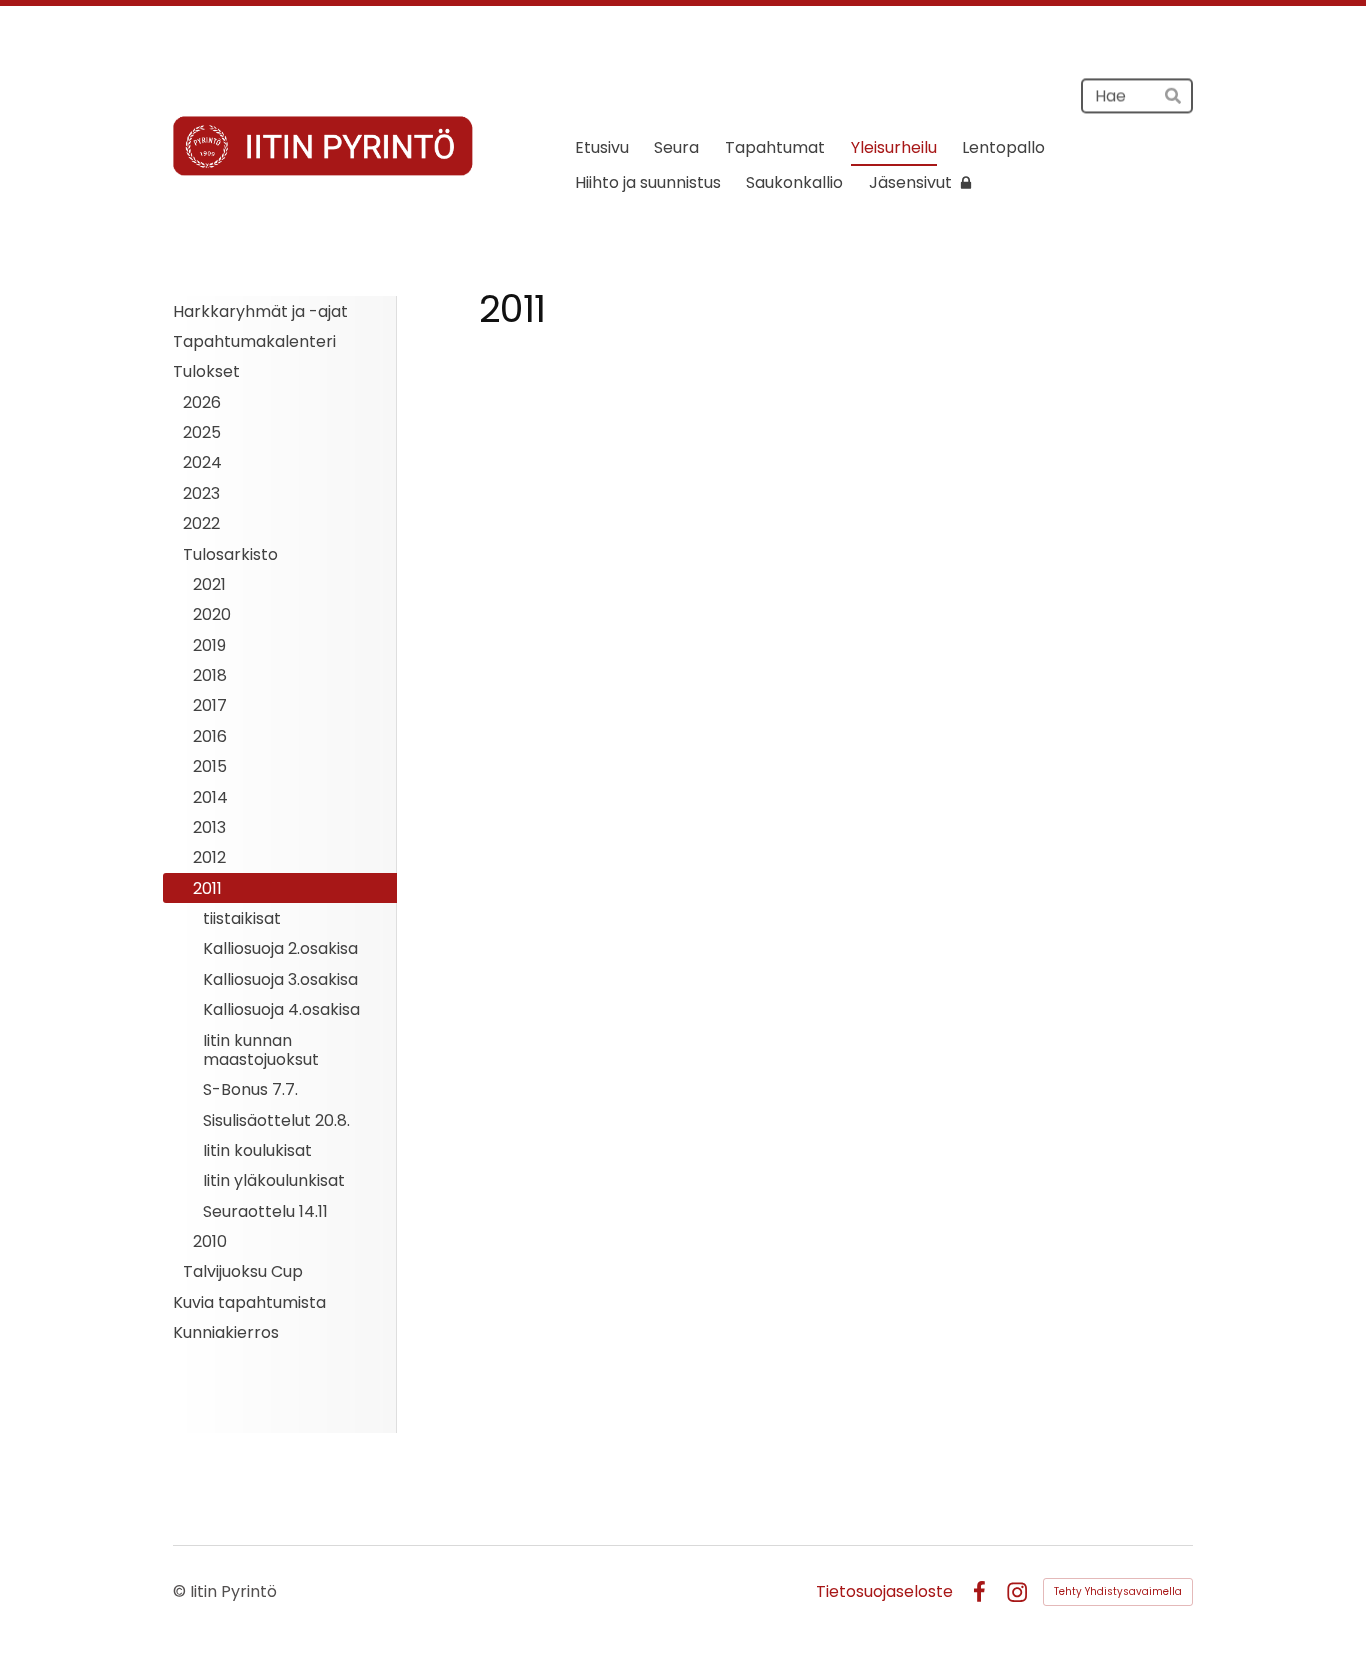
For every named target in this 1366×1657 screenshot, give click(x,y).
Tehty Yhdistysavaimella (1118, 1591)
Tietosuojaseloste (884, 1592)
